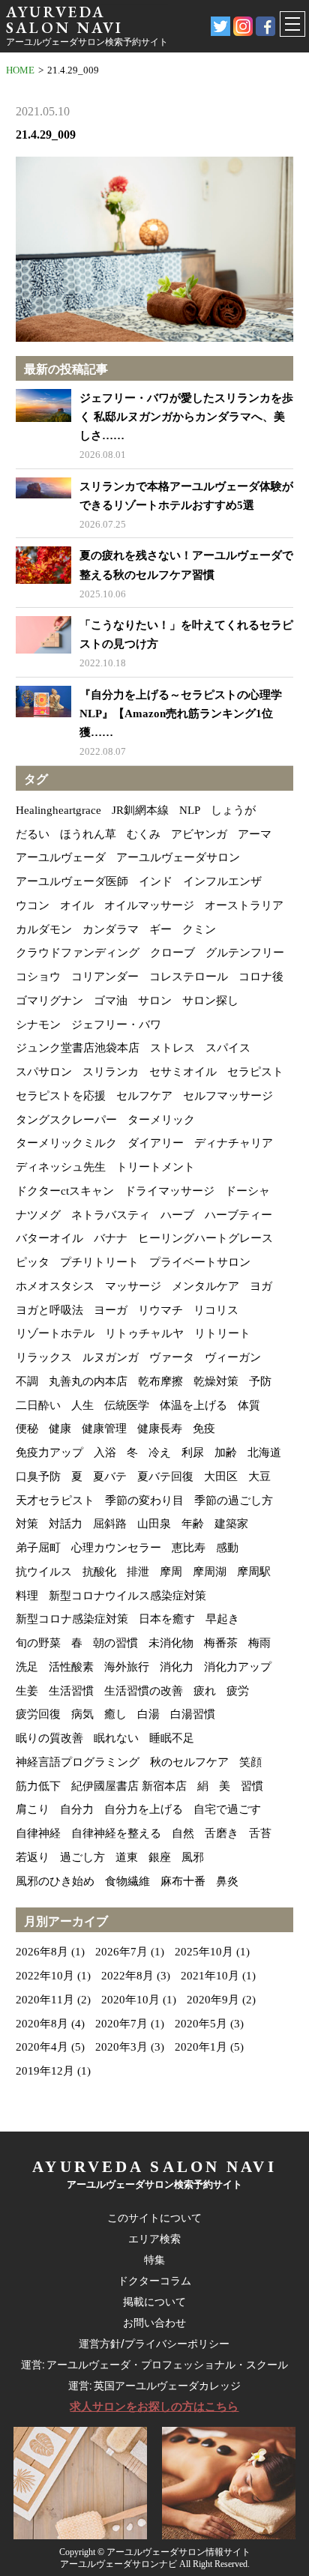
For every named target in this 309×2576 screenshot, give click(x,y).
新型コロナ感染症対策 (72, 1619)
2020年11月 (45, 2000)
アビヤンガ (199, 834)
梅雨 (259, 1643)
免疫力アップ (49, 1453)
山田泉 (154, 1524)
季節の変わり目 (144, 1500)
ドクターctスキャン (65, 1191)
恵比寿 (189, 1548)
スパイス (228, 1048)
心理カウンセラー (116, 1548)
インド (156, 881)
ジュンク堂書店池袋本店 (78, 1048)
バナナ (111, 1238)
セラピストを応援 (61, 1096)
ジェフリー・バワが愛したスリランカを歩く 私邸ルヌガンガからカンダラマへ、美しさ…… (186, 417)
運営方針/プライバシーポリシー (154, 2344)
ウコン (33, 905)
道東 (127, 1857)
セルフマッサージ (228, 1096)
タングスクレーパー (66, 1120)
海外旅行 (127, 1667)
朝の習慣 (115, 1643)
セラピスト (255, 1072)
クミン (199, 929)
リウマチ (160, 1310)
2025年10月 (204, 1952)
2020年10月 (130, 2000)
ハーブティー (238, 1215)
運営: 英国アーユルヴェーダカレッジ (154, 2386)
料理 (27, 1596)
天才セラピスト (55, 1500)
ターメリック (161, 1120)
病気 (82, 1714)
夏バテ (110, 1476)
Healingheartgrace (58, 810)
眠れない (116, 1738)
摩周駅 (254, 1572)
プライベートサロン (200, 1262)
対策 (27, 1524)
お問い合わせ (154, 2323)
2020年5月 (201, 2024)
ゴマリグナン (49, 1001)
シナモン (38, 1025)
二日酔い (38, 1405)
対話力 (66, 1524)
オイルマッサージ (149, 905)
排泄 (138, 1572)
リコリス (216, 1310)
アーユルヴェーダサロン (178, 857)
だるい (33, 834)
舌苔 (260, 1833)
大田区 (221, 1476)
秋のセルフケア (189, 1762)
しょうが (233, 810)
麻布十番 (183, 1881)
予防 (260, 1381)
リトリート (222, 1333)
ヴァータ (172, 1357)
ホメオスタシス (55, 1286)
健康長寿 (160, 1429)
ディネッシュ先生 (61, 1167)
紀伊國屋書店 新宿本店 (129, 1786)
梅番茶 (221, 1643)
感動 (227, 1548)
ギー (160, 929)
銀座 (160, 1857)
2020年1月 (201, 2047)
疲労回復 (38, 1714)
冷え (160, 1453)
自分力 (77, 1809)
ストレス (172, 1048)
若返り (33, 1857)
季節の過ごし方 (234, 1500)
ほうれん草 (88, 834)
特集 (154, 2260)
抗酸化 (99, 1572)
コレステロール (189, 977)
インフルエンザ (222, 881)
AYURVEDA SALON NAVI (64, 19)
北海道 (264, 1453)
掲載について (154, 2302)
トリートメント (156, 1167)
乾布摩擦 (160, 1381)
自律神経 (38, 1833)
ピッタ (33, 1262)
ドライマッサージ (169, 1191)
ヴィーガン (233, 1357)
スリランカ (111, 1072)
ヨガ (261, 1286)
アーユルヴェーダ (61, 857)
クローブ (172, 953)
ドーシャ (247, 1191)
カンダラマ (111, 929)
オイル (77, 905)
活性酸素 (71, 1667)
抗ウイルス (44, 1572)
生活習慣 (71, 1691)
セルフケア (144, 1096)
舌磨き (222, 1833)
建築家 (231, 1524)
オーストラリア (244, 905)
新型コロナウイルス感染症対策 (127, 1596)
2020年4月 (42, 2047)
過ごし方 (82, 1857)
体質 (249, 1405)
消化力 (177, 1667)
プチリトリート (99, 1262)
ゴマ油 (111, 1001)
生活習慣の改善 (144, 1691)
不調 (27, 1381)
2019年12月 (45, 2071)
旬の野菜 (38, 1643)
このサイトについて (154, 2218)
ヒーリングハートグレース (205, 1238)
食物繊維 (127, 1881)
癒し (115, 1714)
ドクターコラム (154, 2281)
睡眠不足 (172, 1738)
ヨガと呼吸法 (49, 1310)
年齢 (193, 1524)
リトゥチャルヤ (144, 1333)
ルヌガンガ (111, 1357)
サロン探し (210, 1001)
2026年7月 (121, 1952)
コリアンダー (105, 977)
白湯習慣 (193, 1714)
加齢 (226, 1453)
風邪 (193, 1857)
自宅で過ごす (227, 1809)
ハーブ (177, 1215)
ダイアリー (156, 1143)
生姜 (27, 1691)
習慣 (252, 1786)
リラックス (44, 1357)
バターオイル (49, 1238)
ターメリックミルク (66, 1143)
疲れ (205, 1691)
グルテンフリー (245, 953)
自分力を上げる (144, 1809)
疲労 (238, 1691)
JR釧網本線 (140, 810)
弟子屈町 (38, 1548)
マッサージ (133, 1286)
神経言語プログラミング (78, 1762)
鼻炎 (227, 1881)
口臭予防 (38, 1476)
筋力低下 (38, 1786)
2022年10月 (45, 1976)
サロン (155, 1001)
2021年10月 (210, 1976)
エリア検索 (154, 2239)
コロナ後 (261, 977)
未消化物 (171, 1643)
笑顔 (250, 1762)
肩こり (33, 1809)
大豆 (259, 1476)
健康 (60, 1429)
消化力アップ (238, 1667)
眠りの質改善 (49, 1738)
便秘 (27, 1429)
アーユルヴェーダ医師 (72, 881)
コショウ (38, 977)
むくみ (144, 834)
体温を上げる (193, 1405)
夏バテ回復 (165, 1476)
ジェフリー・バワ (116, 1025)
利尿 (193, 1453)
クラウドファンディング (78, 953)
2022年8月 (127, 1976)
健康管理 (104, 1429)
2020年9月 (213, 2000)
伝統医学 (127, 1405)
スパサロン (44, 1072)
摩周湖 (210, 1572)
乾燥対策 (216, 1381)
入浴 (105, 1453)
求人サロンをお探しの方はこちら (154, 2407)
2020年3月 (121, 2047)
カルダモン (44, 929)
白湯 (148, 1714)
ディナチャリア (234, 1143)
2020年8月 (42, 2024)
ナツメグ (38, 1215)
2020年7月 (121, 2024)
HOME (20, 70)
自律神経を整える (116, 1833)
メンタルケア (205, 1286)
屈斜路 (110, 1524)
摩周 (171, 1572)
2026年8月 (42, 1952)
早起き (222, 1619)
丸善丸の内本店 (88, 1381)
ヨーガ (111, 1310)
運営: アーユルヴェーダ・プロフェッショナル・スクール (154, 2365)
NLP (190, 810)
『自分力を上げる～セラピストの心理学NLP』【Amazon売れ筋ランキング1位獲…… (181, 714)
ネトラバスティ (111, 1215)
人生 (82, 1405)
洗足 (27, 1667)
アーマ (255, 834)
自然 (183, 1833)
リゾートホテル (55, 1333)
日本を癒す (167, 1619)
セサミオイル (183, 1072)
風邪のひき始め (55, 1881)
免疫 (204, 1429)
